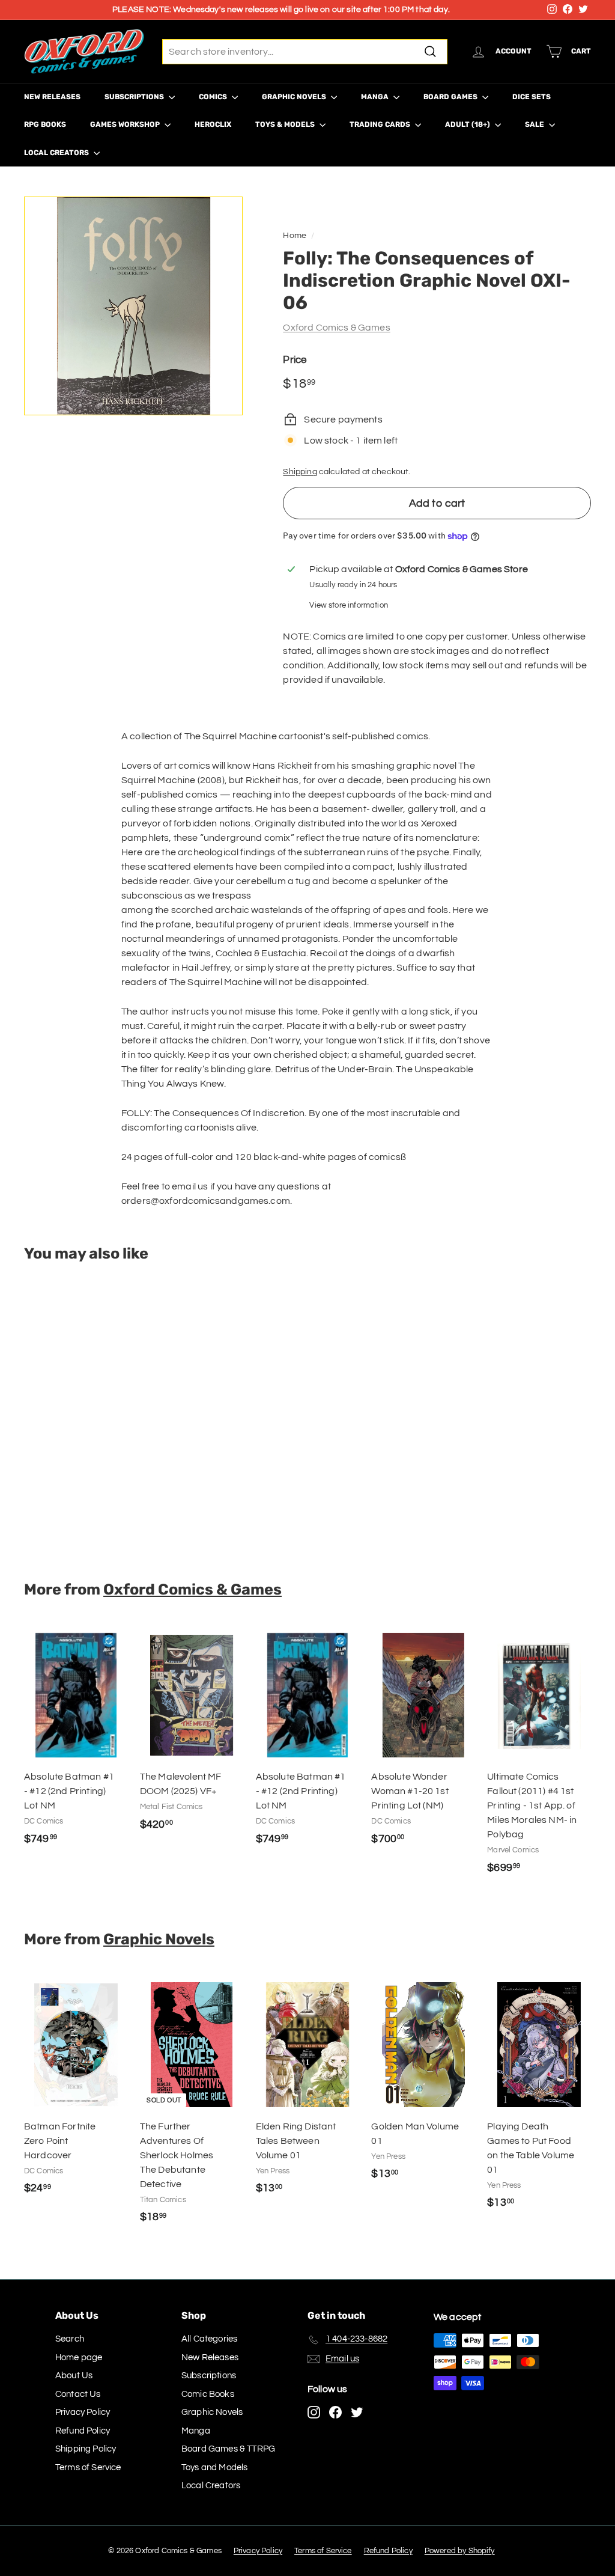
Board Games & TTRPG (228, 2449)
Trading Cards (381, 124)
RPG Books (45, 124)
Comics (214, 97)
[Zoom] (133, 306)
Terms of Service (88, 2468)
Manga (376, 97)
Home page (79, 2358)
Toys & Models (286, 124)
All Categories (209, 2339)
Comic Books (208, 2394)
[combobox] (305, 52)
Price (295, 360)
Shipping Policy (86, 2449)
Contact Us (78, 2394)
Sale (535, 124)
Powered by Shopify (460, 2551)
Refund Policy (83, 2431)
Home (295, 236)
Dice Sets (532, 97)
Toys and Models (214, 2468)
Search (70, 2339)
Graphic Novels (295, 97)
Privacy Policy (83, 2412)
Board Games (451, 97)
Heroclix (213, 124)
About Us (74, 2376)
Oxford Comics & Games (336, 328)
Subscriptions (135, 97)
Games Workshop (126, 124)
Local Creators (57, 153)
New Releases (52, 97)
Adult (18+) (468, 124)
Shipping (300, 472)
